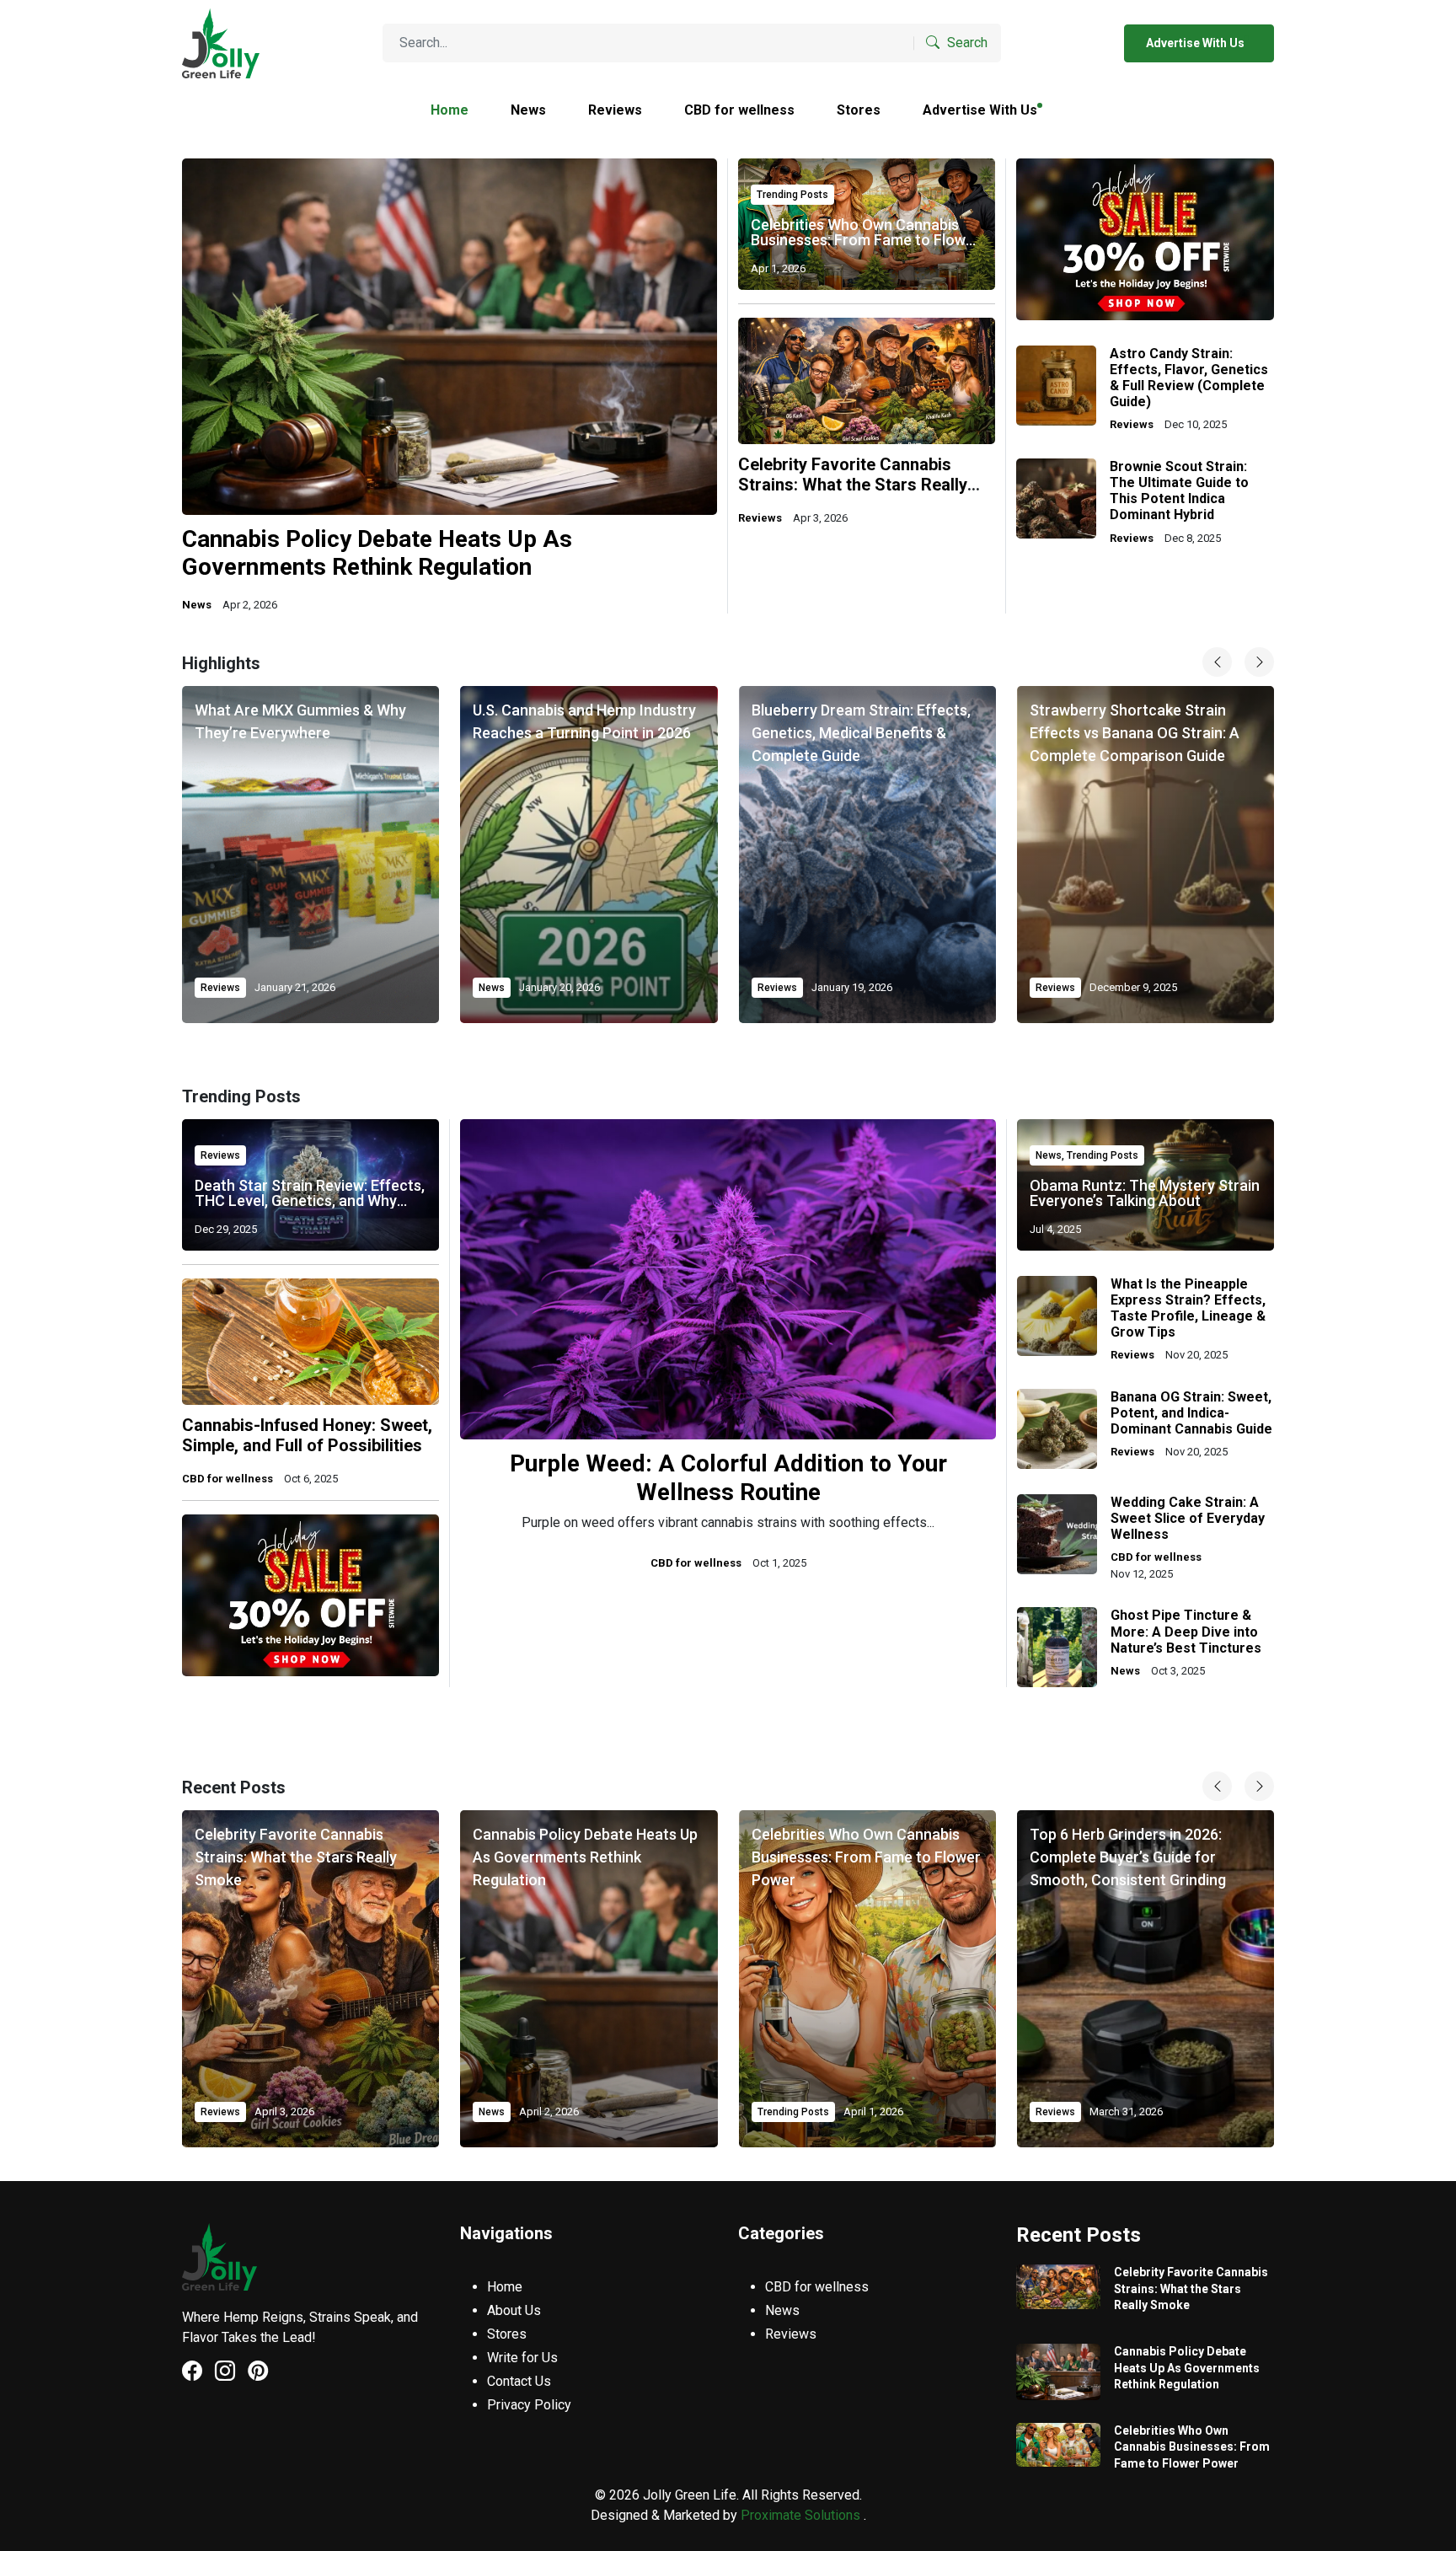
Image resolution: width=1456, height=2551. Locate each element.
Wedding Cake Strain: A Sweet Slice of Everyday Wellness (1188, 1518)
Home (450, 110)
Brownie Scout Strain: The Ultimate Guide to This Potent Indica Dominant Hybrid (1179, 491)
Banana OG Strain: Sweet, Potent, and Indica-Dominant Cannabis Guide (1191, 1413)
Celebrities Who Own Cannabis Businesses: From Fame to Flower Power (865, 240)
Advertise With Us (1196, 43)
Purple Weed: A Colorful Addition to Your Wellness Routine (728, 1478)
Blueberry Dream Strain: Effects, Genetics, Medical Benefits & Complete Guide (861, 733)
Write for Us (522, 2358)
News (528, 110)
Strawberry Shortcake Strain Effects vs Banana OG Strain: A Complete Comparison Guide (1135, 733)
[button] (1259, 1786)
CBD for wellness (739, 110)
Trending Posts (792, 195)
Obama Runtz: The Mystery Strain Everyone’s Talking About (1145, 1193)
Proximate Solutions (802, 2515)
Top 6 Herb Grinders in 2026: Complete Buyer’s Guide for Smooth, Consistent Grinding (1128, 1857)
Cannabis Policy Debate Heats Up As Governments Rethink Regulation (377, 553)
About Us (514, 2310)
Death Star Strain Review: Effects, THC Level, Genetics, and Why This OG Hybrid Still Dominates (310, 1200)
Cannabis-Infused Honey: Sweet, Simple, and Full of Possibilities (307, 1435)
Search (966, 43)
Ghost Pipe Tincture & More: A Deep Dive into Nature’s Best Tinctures (1186, 1631)
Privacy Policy (529, 2405)
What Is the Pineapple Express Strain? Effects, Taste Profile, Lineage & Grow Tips (1188, 1308)
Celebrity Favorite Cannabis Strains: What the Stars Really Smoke (853, 485)
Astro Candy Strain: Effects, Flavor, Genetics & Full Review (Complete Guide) (1189, 378)
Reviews (615, 110)
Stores (859, 110)
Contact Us (519, 2381)
